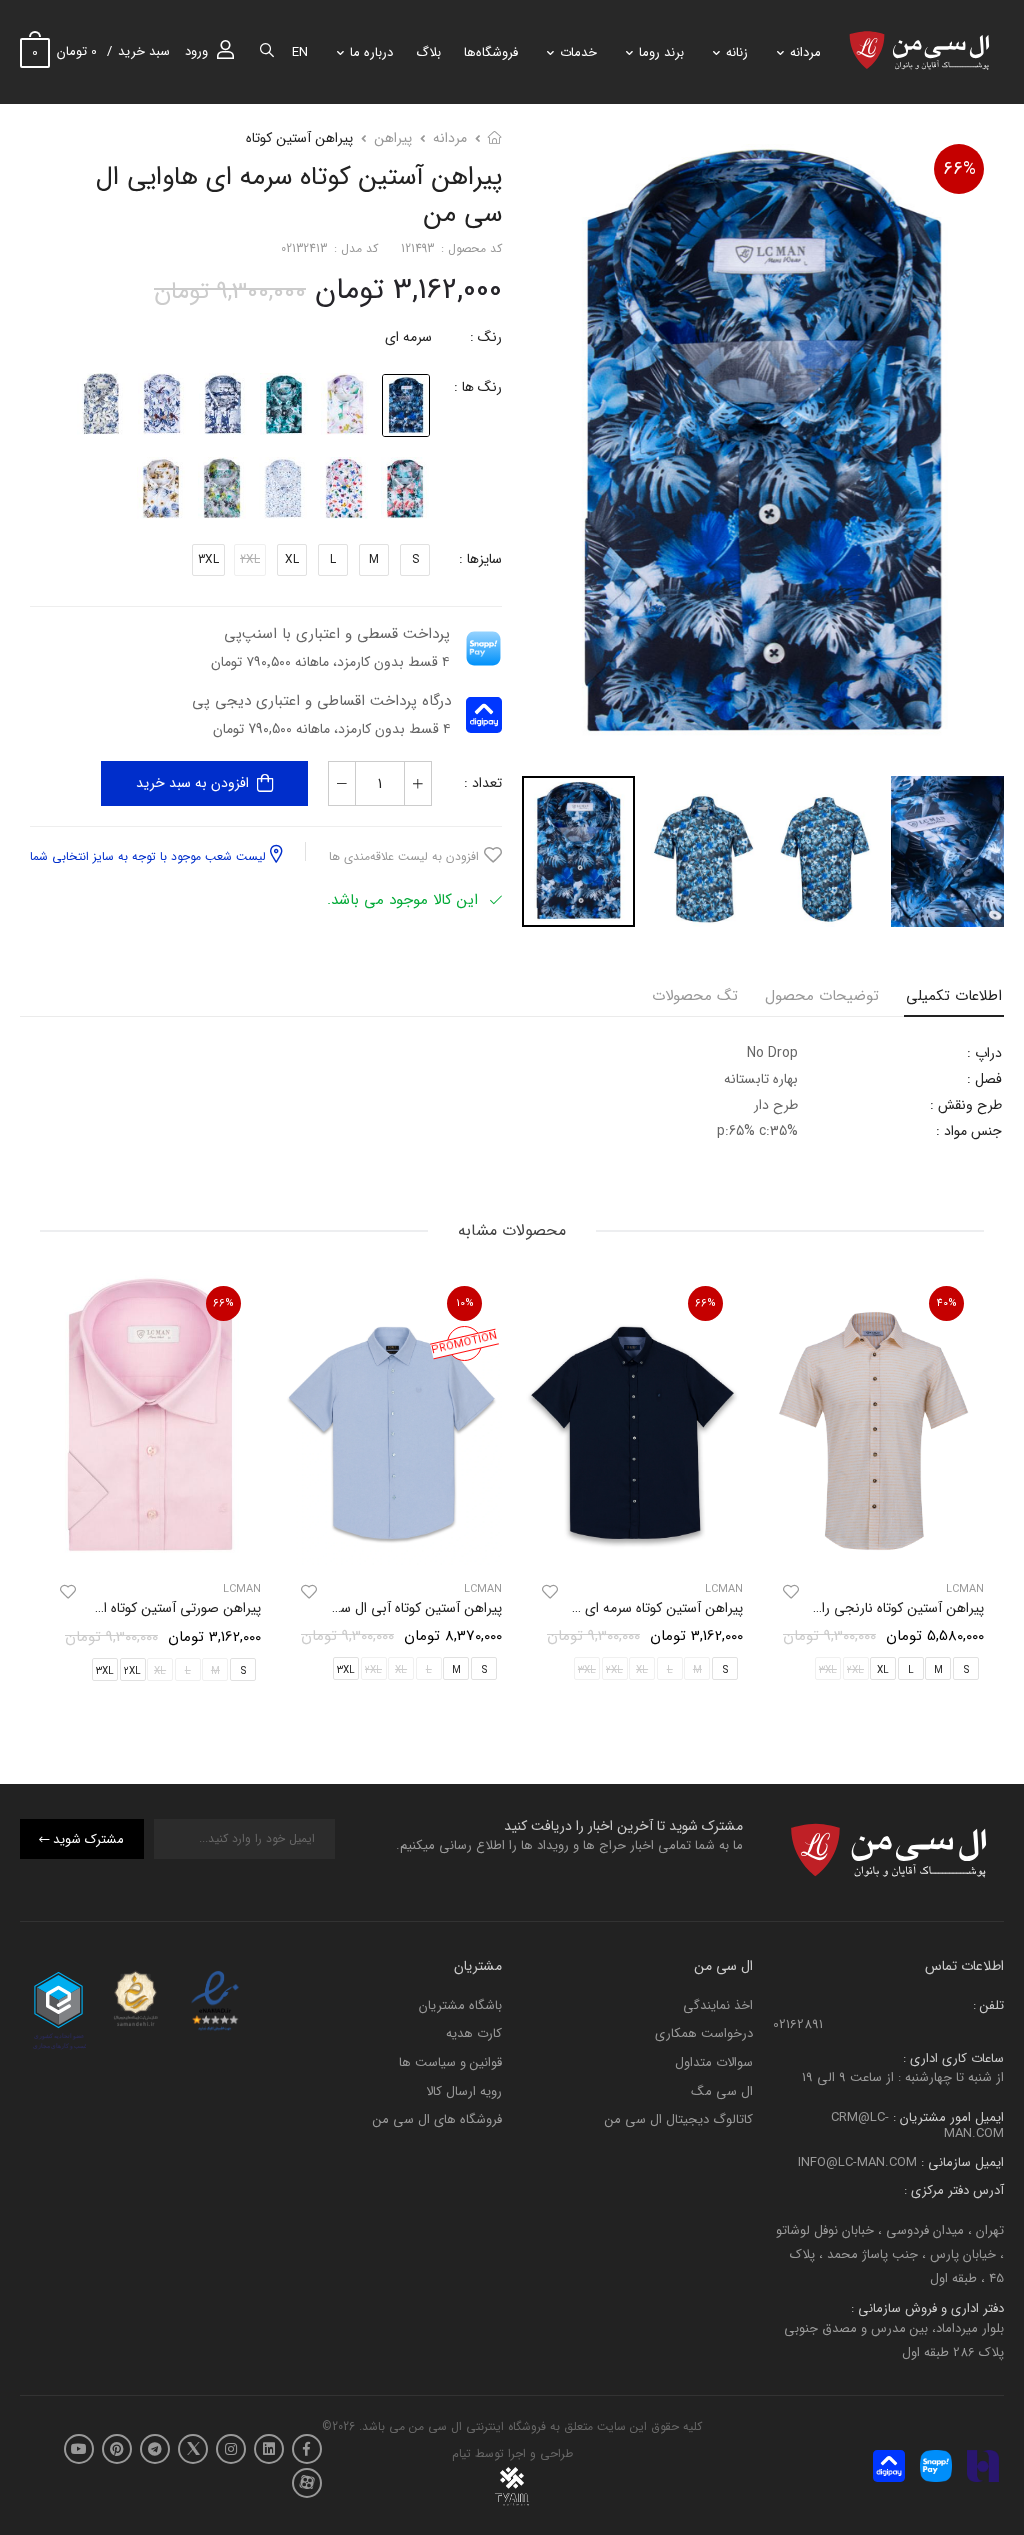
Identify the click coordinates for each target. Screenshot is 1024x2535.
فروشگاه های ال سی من (437, 2119)
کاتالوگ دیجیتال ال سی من (679, 2119)
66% (959, 169)
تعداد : (483, 783)
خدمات (578, 52)
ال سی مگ (722, 2090)
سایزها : (480, 559)
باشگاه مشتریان (460, 2005)
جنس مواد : (969, 1131)
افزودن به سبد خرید (192, 783)
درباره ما (371, 52)
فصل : (984, 1079)
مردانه (805, 52)
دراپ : (984, 1053)
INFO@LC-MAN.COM (857, 2161)
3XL (208, 559)
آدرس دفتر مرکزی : (954, 2190)
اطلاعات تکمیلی (954, 996)
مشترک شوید (88, 1838)
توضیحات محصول (822, 996)
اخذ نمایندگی (718, 2005)
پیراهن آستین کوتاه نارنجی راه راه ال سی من (859, 1608)
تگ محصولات (695, 996)
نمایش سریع (874, 1541)
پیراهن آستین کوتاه (299, 138)
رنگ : (486, 337)
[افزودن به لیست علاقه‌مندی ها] (791, 1592)
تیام (461, 2453)
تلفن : (988, 2005)
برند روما (661, 52)
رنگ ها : (478, 387)
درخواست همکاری (704, 2033)
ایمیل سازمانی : (960, 2161)
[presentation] (969, 1482)
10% (465, 1303)
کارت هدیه (474, 2033)
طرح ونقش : (966, 1105)
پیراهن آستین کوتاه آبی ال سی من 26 (396, 1608)
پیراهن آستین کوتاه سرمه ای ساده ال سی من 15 (609, 1608)
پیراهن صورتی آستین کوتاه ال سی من (154, 1608)
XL (292, 559)
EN (300, 52)
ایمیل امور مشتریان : (946, 2117)
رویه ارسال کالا (464, 2090)
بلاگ (428, 52)
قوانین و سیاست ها (450, 2062)
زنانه (737, 52)
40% (947, 1303)
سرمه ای (408, 337)
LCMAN (724, 1589)
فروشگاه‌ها (491, 52)
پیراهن (393, 138)
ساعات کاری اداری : (953, 2057)
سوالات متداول (714, 2062)
